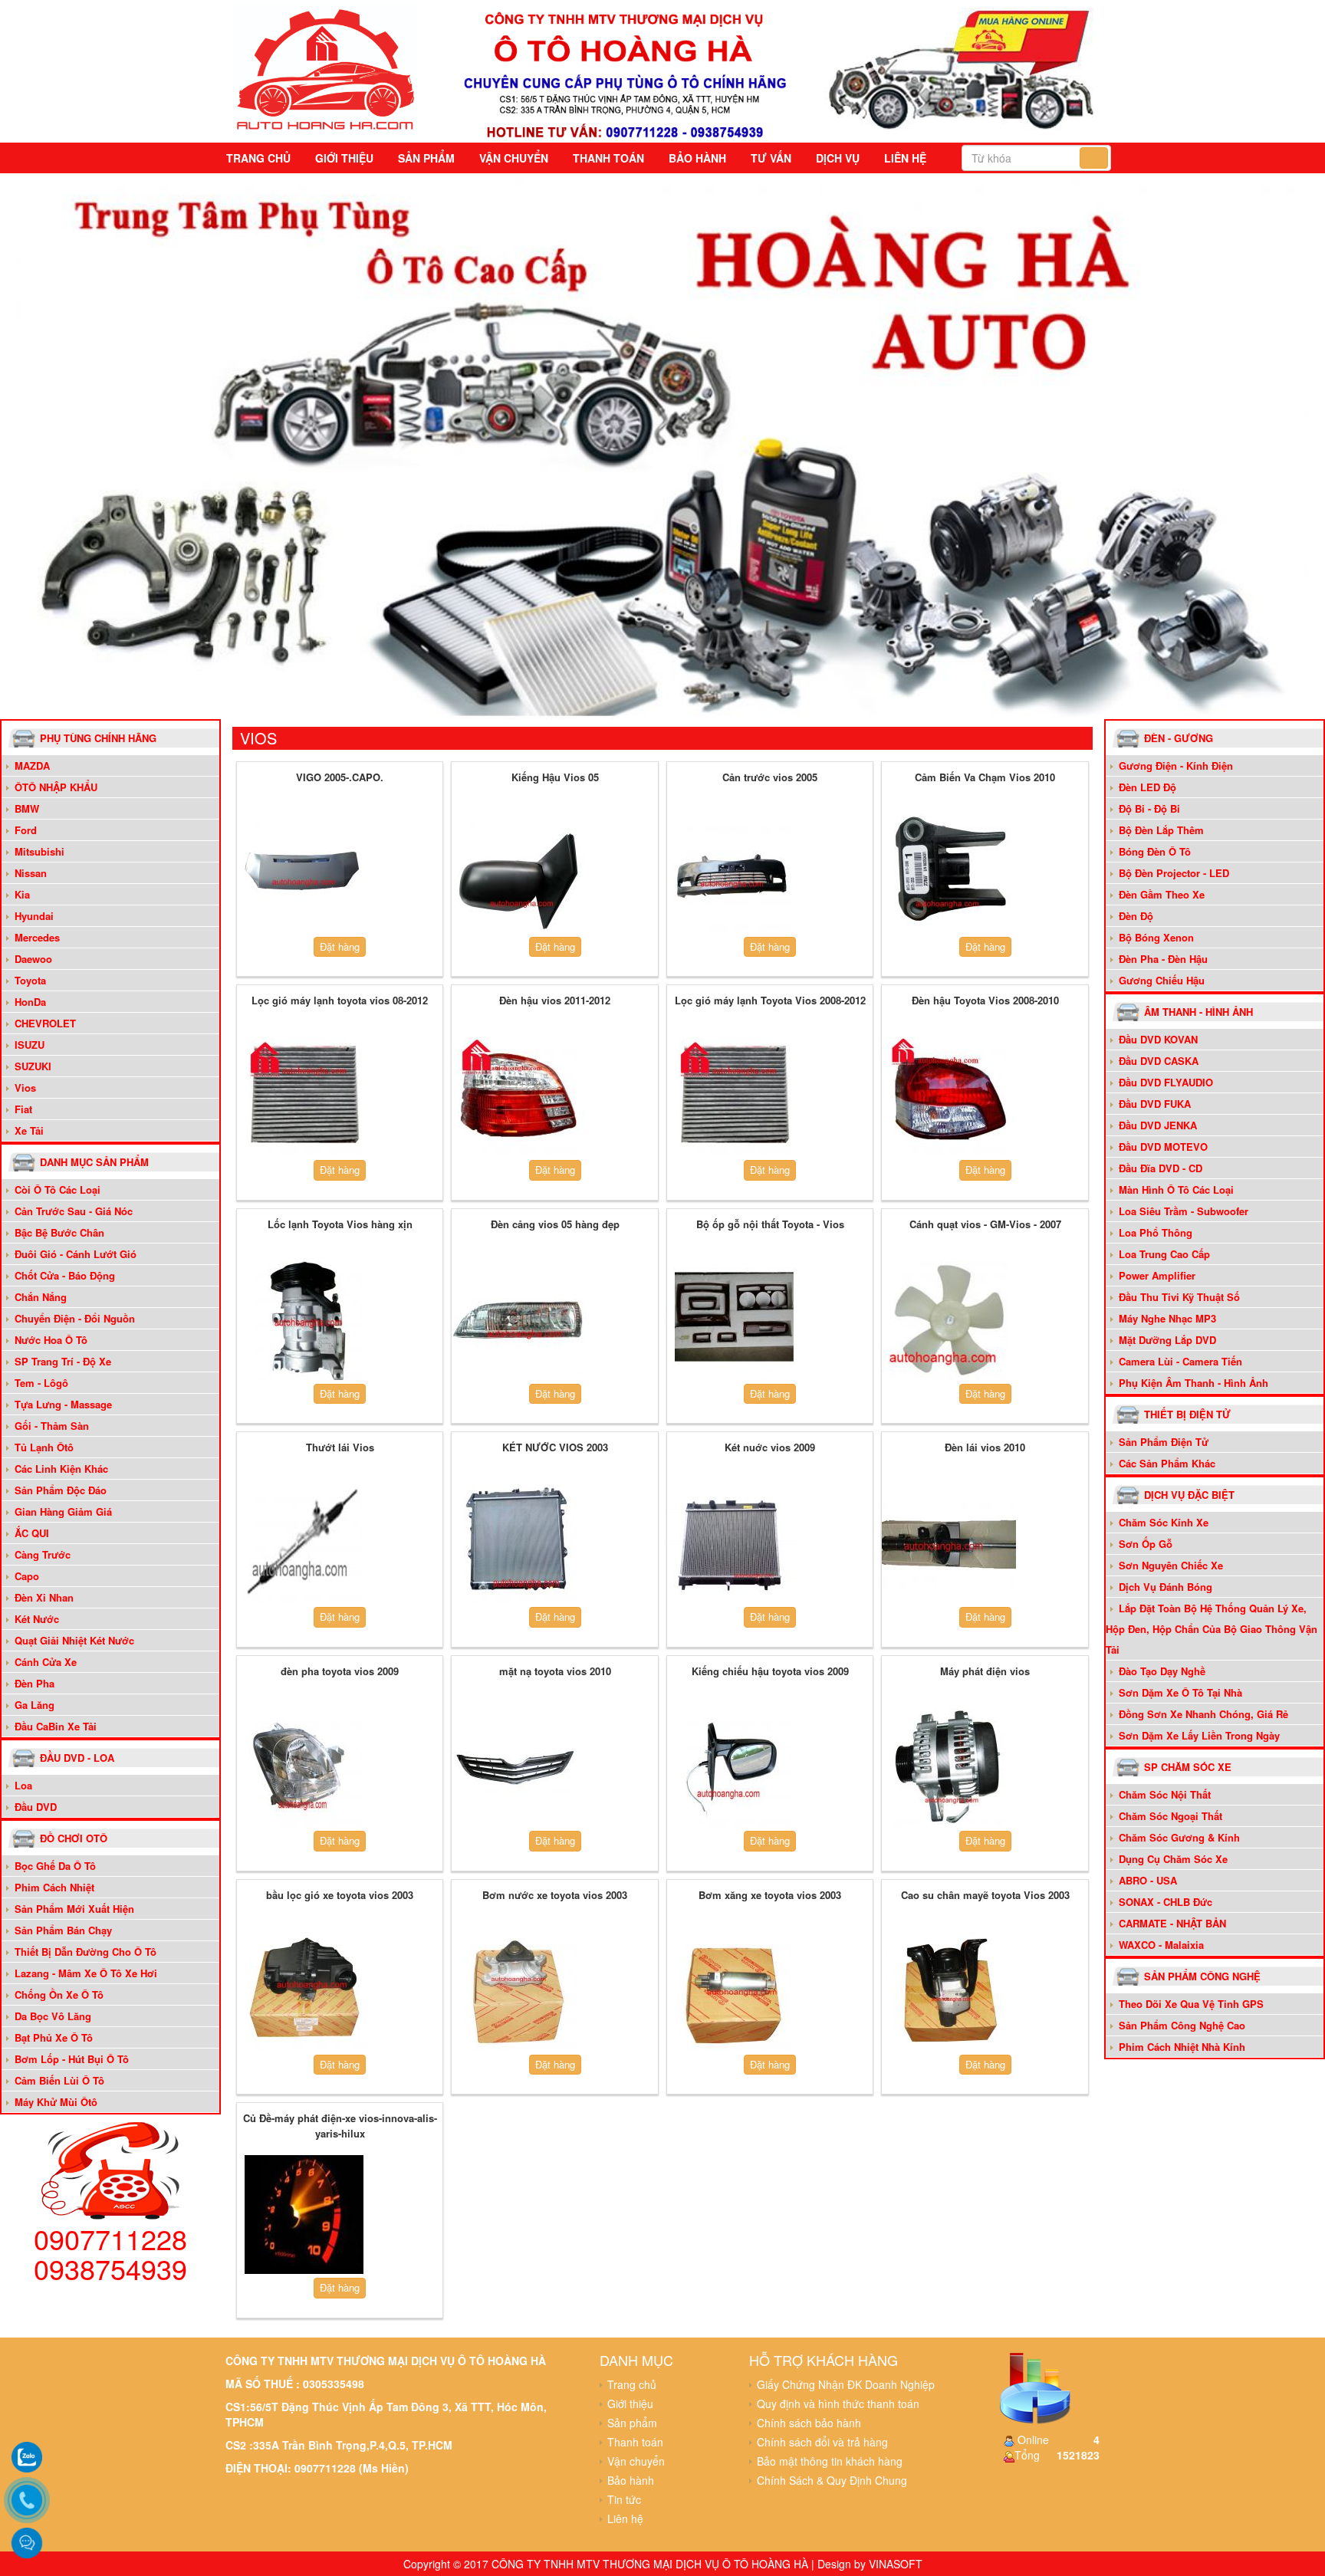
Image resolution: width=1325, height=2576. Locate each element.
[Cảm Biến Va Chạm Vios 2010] (949, 873)
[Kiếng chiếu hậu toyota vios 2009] (734, 1768)
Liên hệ (905, 158)
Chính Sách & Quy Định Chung (832, 2480)
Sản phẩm (426, 158)
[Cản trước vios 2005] (734, 873)
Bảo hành (697, 158)
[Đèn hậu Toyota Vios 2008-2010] (949, 1097)
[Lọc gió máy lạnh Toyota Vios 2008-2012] (734, 1097)
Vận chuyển (514, 158)
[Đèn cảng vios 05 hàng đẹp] (519, 1321)
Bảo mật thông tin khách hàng (830, 2461)
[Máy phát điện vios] (949, 1768)
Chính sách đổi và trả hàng (822, 2442)
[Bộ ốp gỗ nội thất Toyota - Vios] (734, 1321)
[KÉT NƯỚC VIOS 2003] (519, 1544)
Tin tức (624, 2499)
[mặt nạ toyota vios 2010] (519, 1768)
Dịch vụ (838, 158)
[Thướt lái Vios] (304, 1544)
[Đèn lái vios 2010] (949, 1544)
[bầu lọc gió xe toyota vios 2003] (304, 1991)
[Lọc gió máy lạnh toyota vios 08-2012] (304, 1097)
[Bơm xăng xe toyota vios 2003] (734, 1991)
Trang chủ (258, 158)
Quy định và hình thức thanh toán (838, 2403)
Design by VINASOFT (870, 2564)
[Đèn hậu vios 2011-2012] (519, 1097)
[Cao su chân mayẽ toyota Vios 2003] (949, 1991)
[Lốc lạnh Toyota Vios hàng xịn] (304, 1321)
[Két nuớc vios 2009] (734, 1544)
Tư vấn (771, 158)
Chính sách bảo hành (809, 2423)
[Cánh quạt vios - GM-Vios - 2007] (949, 1321)
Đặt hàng (340, 946)
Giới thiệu (344, 158)
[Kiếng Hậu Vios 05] (519, 873)
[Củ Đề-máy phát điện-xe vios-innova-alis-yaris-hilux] (304, 2215)
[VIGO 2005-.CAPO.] (304, 873)
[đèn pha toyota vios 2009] (304, 1768)
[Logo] (326, 68)
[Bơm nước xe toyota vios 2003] (519, 1991)
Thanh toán (608, 158)
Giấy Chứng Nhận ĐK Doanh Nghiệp (846, 2384)
